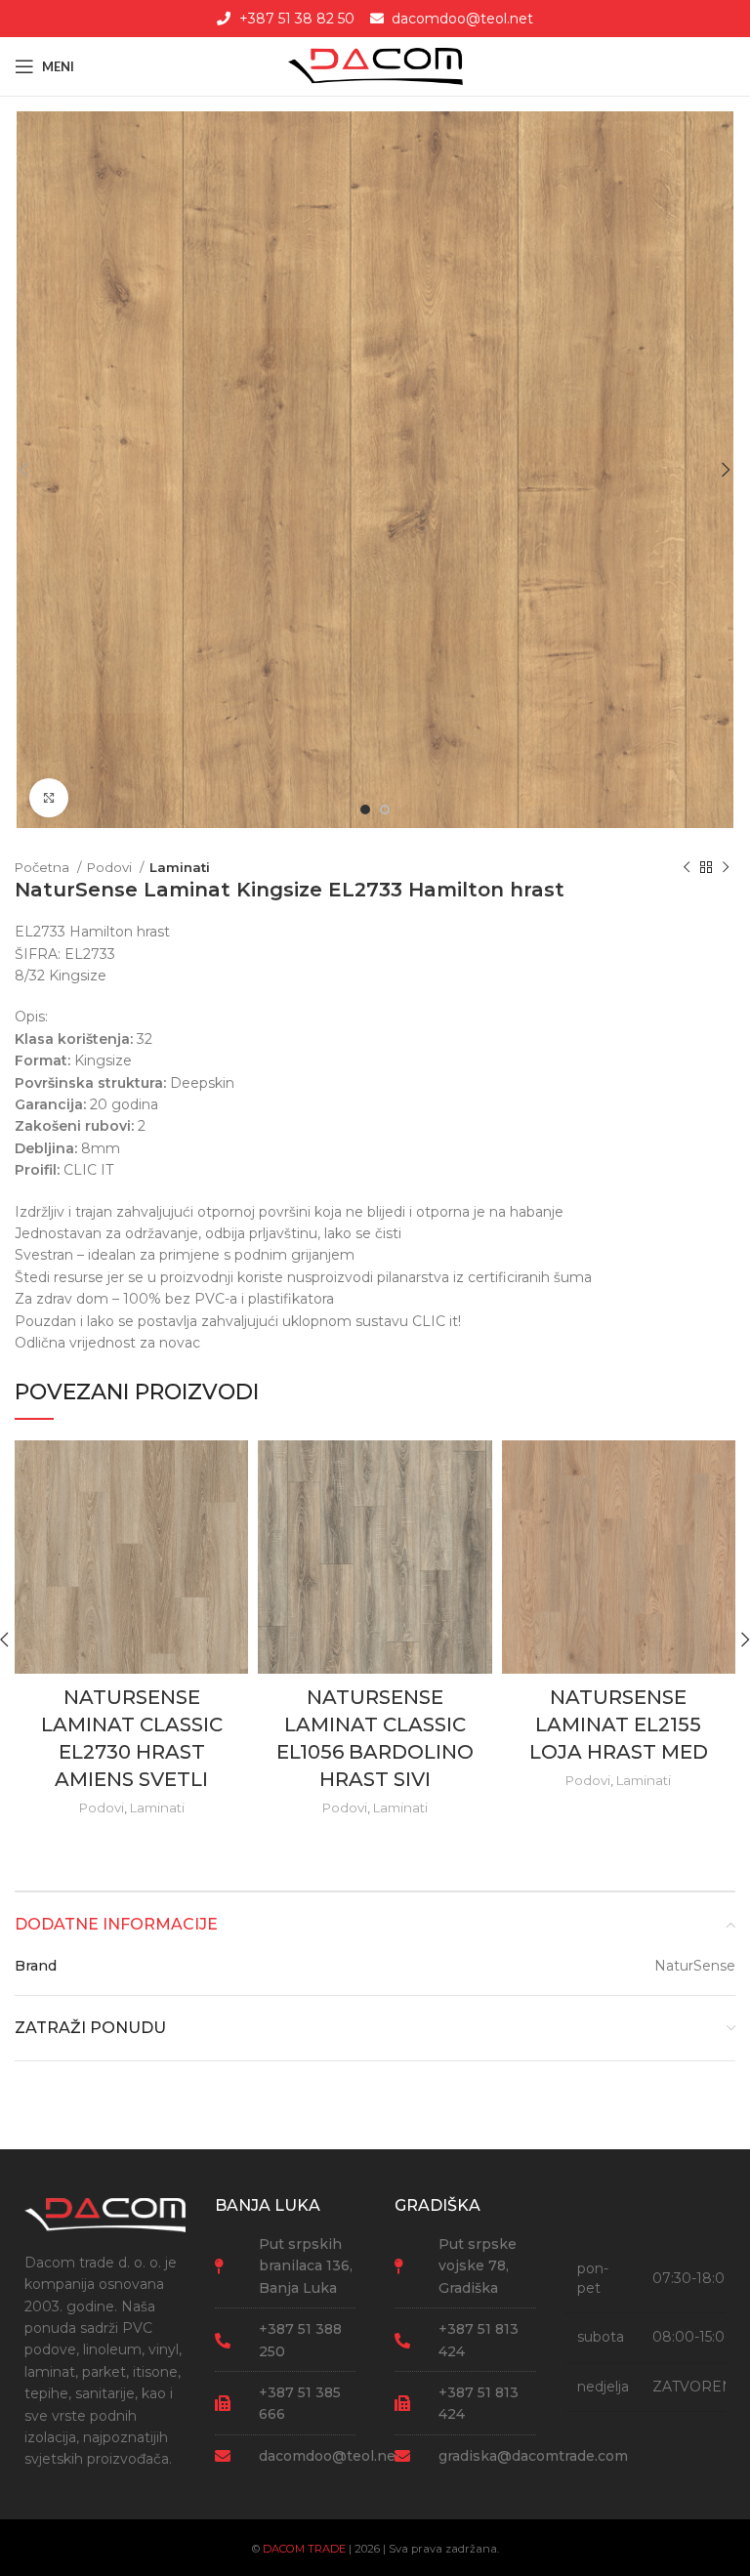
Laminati (180, 867)
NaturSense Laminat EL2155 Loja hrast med (619, 1724)
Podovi (111, 867)
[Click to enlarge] (49, 798)
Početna (43, 867)
